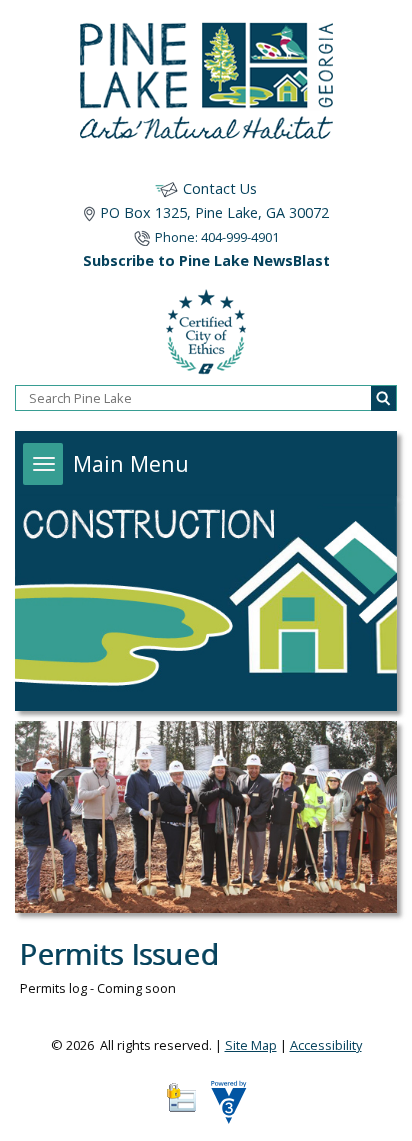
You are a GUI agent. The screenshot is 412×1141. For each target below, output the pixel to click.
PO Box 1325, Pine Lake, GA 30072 (214, 212)
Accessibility (326, 1045)
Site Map (251, 1045)
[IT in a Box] (224, 1109)
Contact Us (220, 188)
